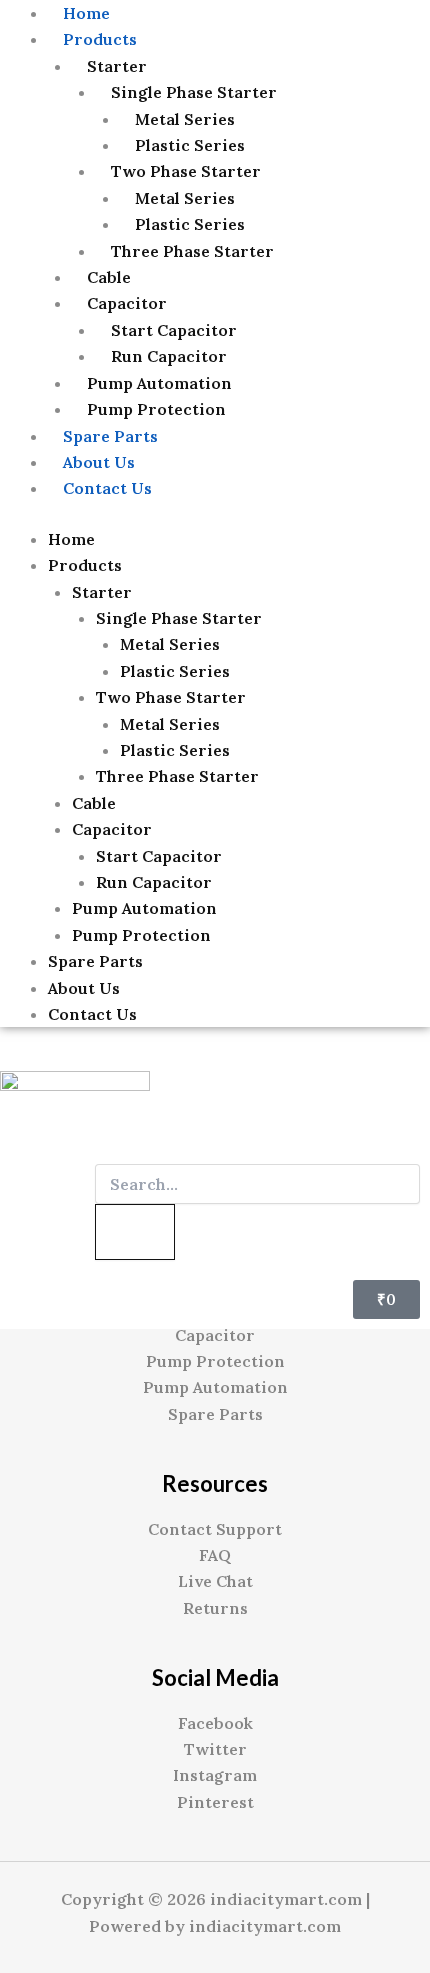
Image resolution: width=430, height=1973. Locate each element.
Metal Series (185, 119)
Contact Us (107, 488)
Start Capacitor (174, 330)
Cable (109, 277)
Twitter (215, 1749)
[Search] (135, 1232)
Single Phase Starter (194, 92)
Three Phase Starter (192, 251)
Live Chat (215, 1581)
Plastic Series (190, 145)
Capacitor (127, 303)
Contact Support (215, 1529)
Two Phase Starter (186, 171)
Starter (117, 66)
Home (71, 539)
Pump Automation (159, 383)
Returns (215, 1608)
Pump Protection (156, 409)
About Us (99, 462)
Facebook (215, 1723)
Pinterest (215, 1802)
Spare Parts (110, 436)
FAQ (215, 1555)
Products (100, 39)
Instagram (215, 1775)
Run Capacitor (169, 356)
